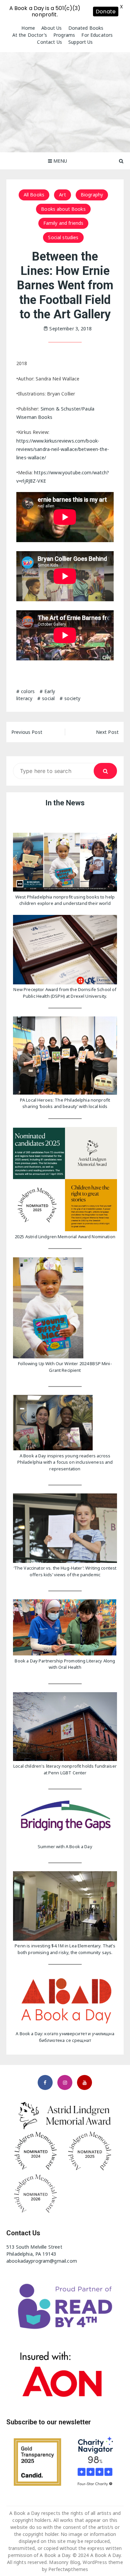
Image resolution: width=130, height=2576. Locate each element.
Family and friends (63, 223)
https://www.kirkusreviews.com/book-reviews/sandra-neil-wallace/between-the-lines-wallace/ (63, 449)
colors (28, 691)
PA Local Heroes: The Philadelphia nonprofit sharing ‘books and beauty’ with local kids (65, 1103)
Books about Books (63, 209)
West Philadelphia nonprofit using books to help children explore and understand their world (65, 900)
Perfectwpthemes (68, 2569)
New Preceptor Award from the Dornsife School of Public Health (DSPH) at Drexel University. (65, 993)
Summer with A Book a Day (65, 1846)
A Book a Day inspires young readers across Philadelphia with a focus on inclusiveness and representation (65, 1462)
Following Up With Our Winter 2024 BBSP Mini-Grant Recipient (65, 1367)
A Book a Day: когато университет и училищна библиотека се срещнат (65, 2037)
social (48, 698)
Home (28, 28)
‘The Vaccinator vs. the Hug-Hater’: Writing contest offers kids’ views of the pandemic (65, 1571)
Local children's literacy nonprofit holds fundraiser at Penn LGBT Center (65, 1769)
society (72, 698)
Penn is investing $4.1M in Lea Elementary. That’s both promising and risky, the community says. (65, 1949)
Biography (92, 195)
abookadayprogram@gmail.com (42, 2261)
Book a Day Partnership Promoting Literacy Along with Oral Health (65, 1664)
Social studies (63, 237)
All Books (34, 195)
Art (62, 195)
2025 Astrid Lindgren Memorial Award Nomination (65, 1237)
